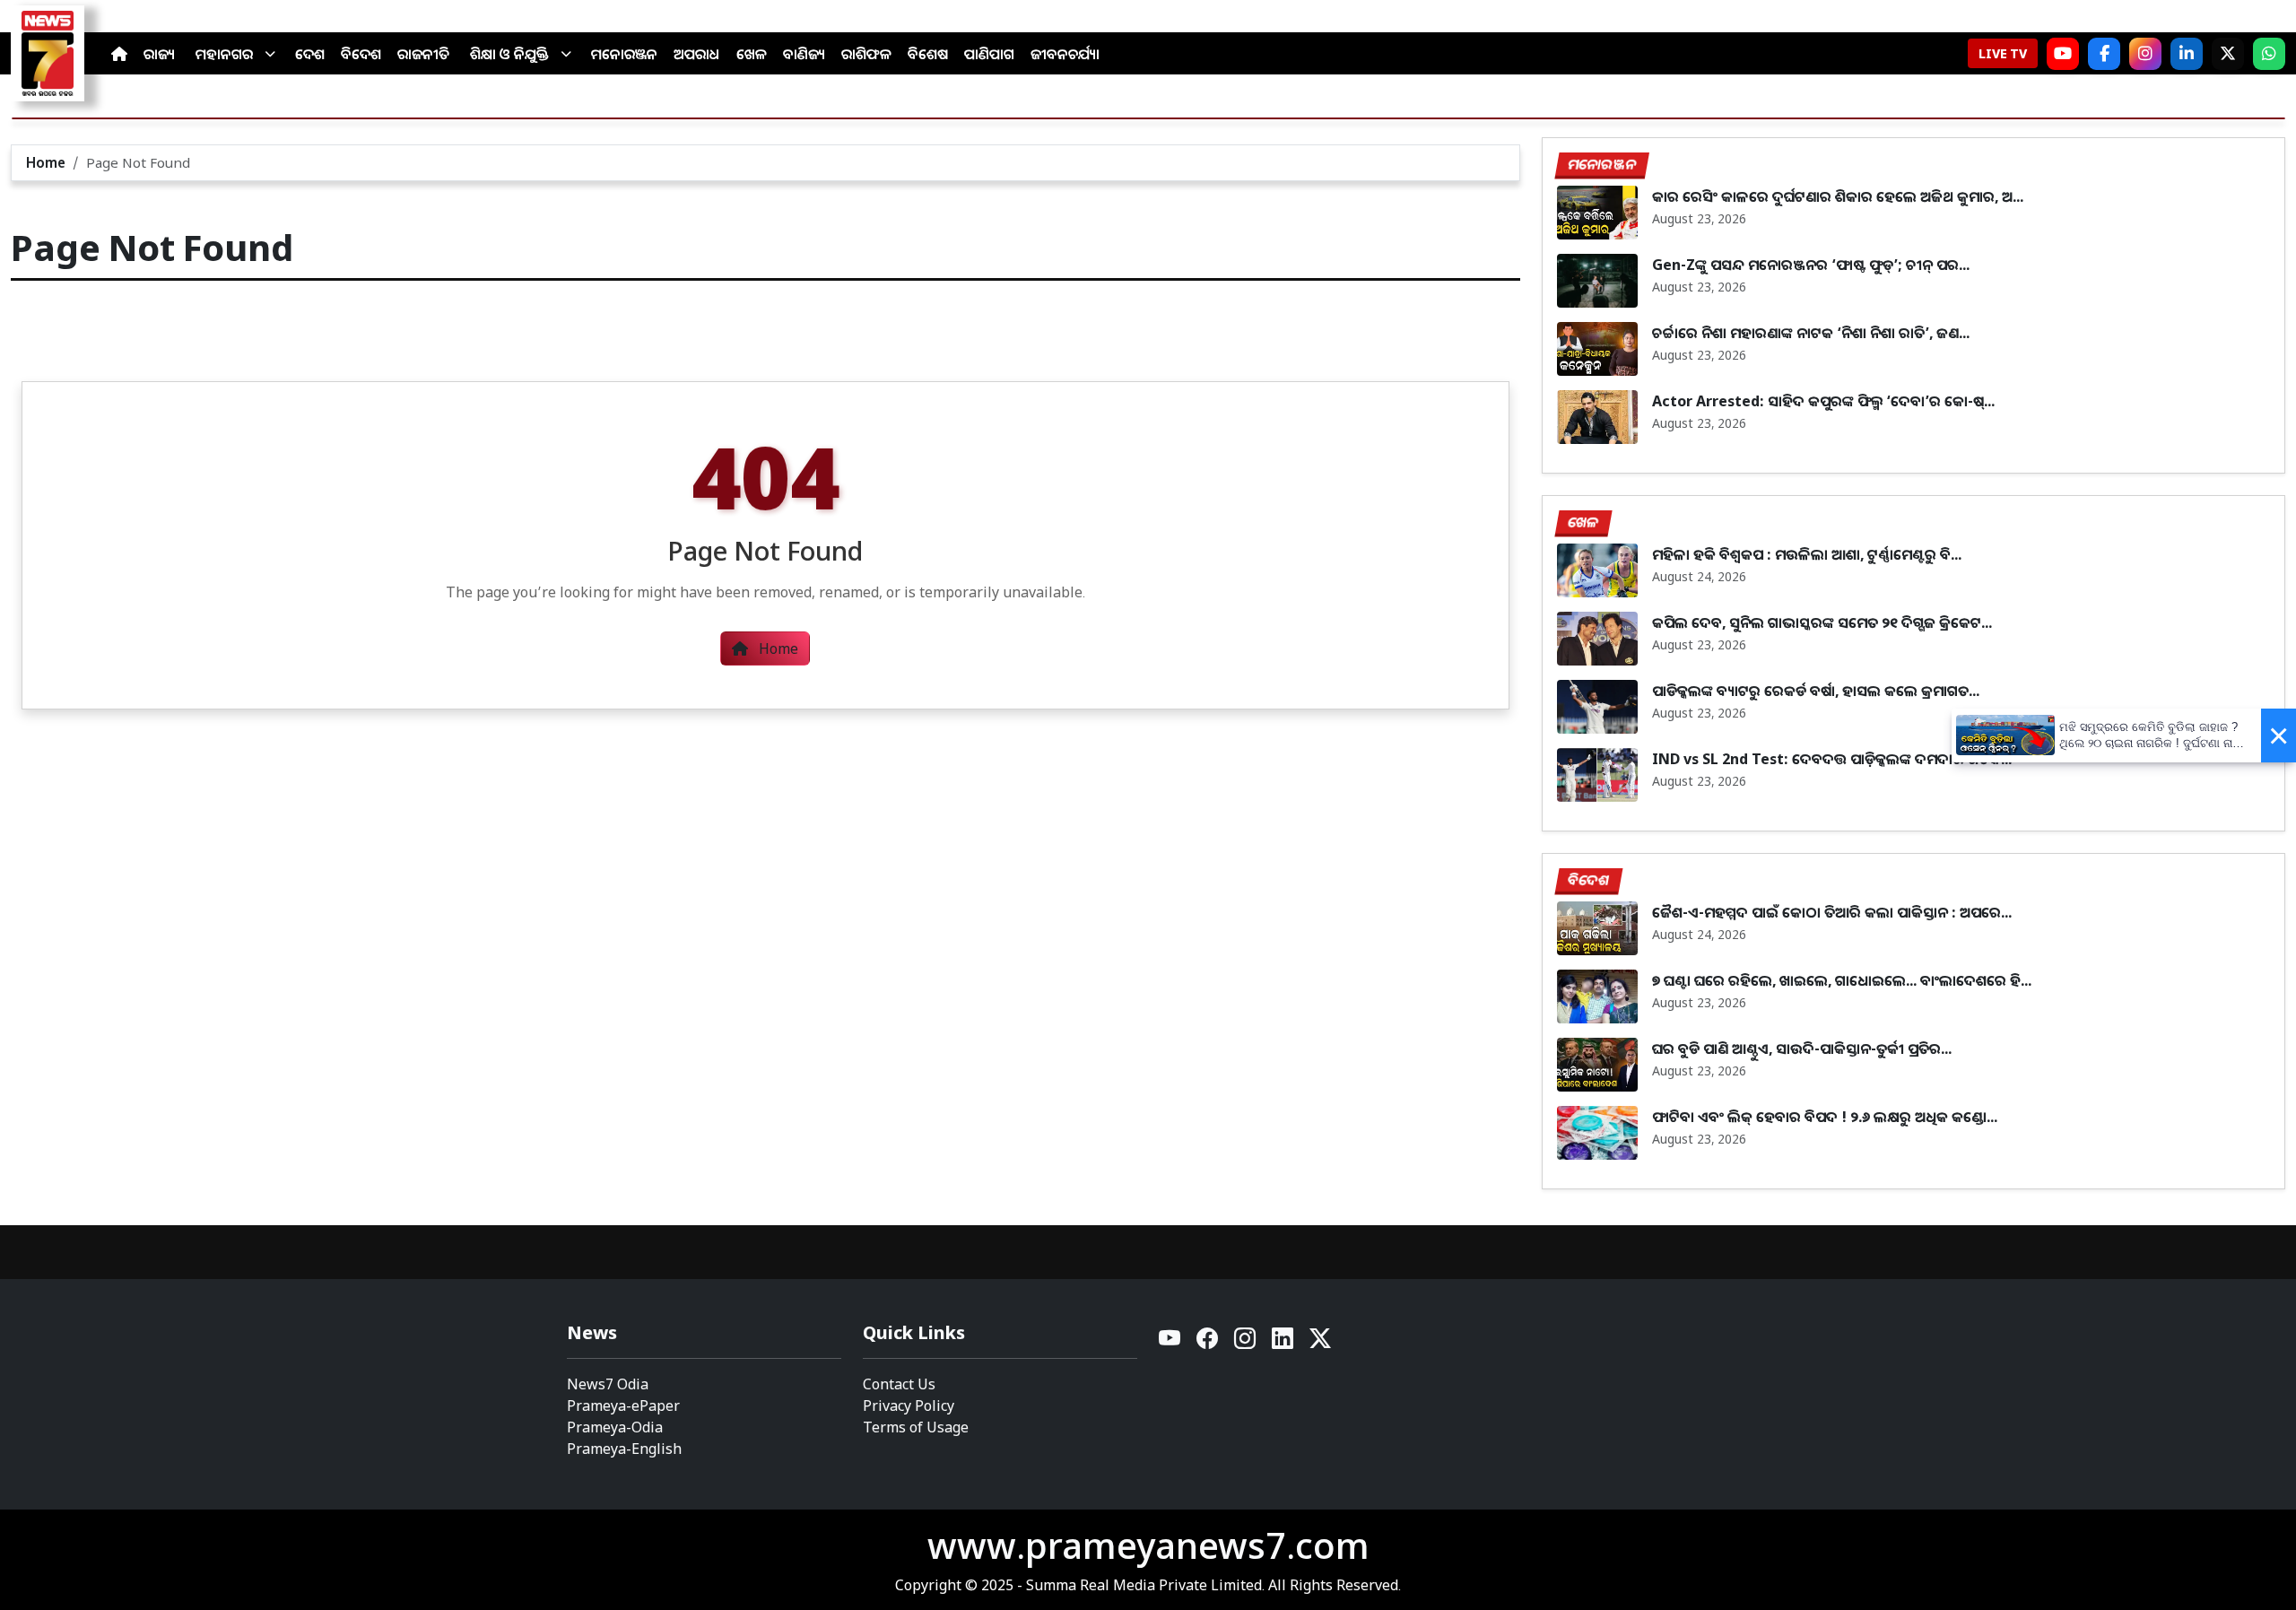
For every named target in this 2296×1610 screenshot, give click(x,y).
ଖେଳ (752, 54)
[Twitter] (1320, 1343)
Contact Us (899, 1384)
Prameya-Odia (615, 1427)
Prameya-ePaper (623, 1405)
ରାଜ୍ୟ (159, 54)
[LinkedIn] (2187, 54)
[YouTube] (1170, 1343)
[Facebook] (2104, 54)
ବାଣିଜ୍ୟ (804, 54)
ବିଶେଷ (928, 54)
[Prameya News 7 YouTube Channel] (2063, 54)
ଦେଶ (310, 54)
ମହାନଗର (224, 54)
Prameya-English (624, 1449)
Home (46, 162)
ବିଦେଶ (361, 54)
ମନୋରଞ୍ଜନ (624, 54)
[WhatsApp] (2269, 54)
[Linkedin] (1283, 1343)
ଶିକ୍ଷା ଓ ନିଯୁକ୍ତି (509, 54)
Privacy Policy (909, 1405)
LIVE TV (2003, 53)
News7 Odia (608, 1384)
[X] (2228, 54)
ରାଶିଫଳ (866, 54)
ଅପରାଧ (697, 54)
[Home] (119, 54)
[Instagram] (2145, 54)
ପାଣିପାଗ (989, 54)
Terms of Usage (916, 1427)
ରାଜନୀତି (423, 54)
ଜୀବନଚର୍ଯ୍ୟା (1065, 54)
